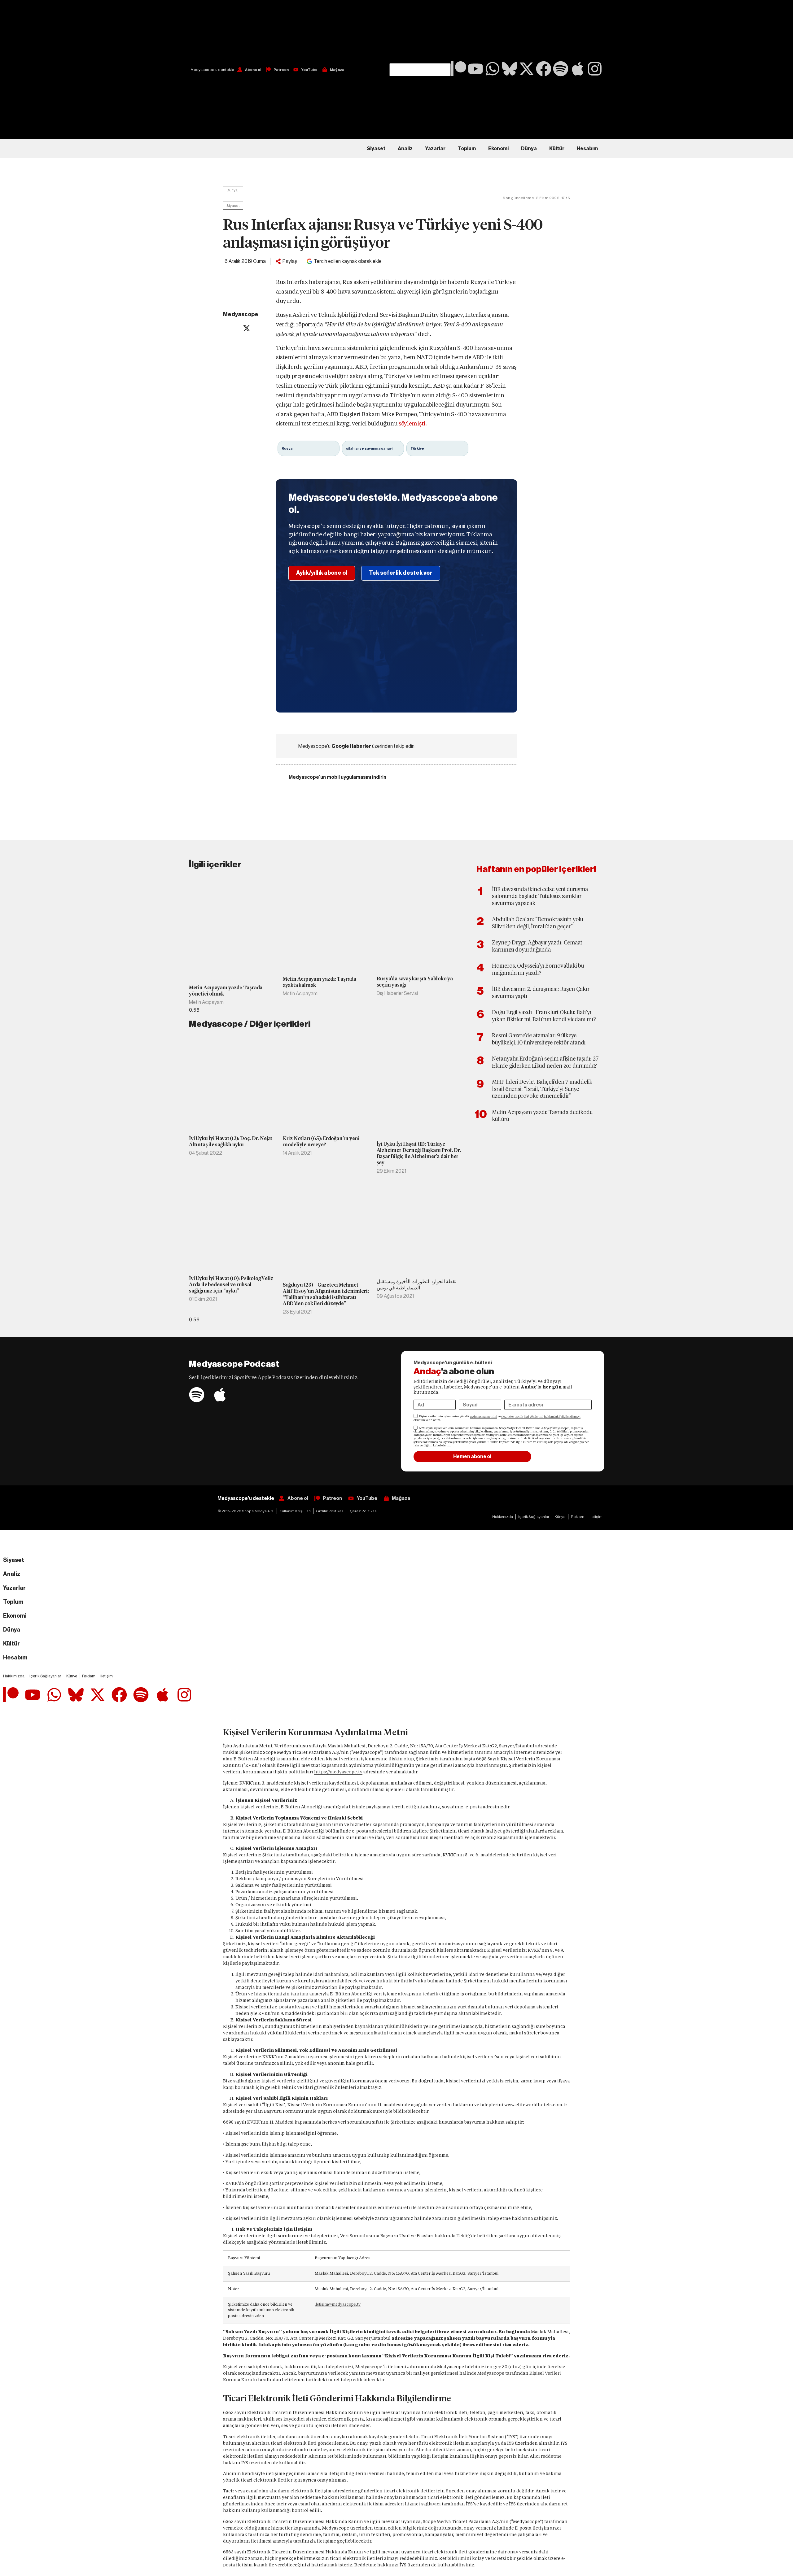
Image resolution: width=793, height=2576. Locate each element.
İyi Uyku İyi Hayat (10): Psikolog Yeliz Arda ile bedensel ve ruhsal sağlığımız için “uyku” (231, 1285)
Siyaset (376, 149)
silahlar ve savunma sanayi (369, 448)
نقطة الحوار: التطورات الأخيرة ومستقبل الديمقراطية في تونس (416, 1285)
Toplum (467, 149)
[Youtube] (475, 69)
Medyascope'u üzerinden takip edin (356, 746)
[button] (420, 32)
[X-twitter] (527, 69)
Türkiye (417, 448)
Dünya (529, 149)
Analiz (405, 149)
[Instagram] (595, 69)
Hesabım (587, 149)
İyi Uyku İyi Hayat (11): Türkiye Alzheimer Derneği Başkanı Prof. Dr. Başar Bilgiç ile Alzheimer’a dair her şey (419, 1153)
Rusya (287, 448)
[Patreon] (458, 69)
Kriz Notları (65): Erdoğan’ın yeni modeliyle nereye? (321, 1142)
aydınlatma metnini (484, 1417)
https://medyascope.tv (338, 1772)
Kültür (557, 149)
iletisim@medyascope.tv (338, 2304)
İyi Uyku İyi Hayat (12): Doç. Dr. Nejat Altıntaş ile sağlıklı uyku (231, 1142)
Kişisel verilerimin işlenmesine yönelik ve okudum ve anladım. (497, 1418)
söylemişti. (413, 423)
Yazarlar (435, 149)
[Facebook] (544, 69)
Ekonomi (498, 149)
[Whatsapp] (493, 69)
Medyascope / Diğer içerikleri (250, 1024)
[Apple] (578, 69)
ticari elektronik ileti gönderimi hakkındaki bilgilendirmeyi (541, 1417)
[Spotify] (561, 69)
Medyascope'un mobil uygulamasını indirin (337, 777)
